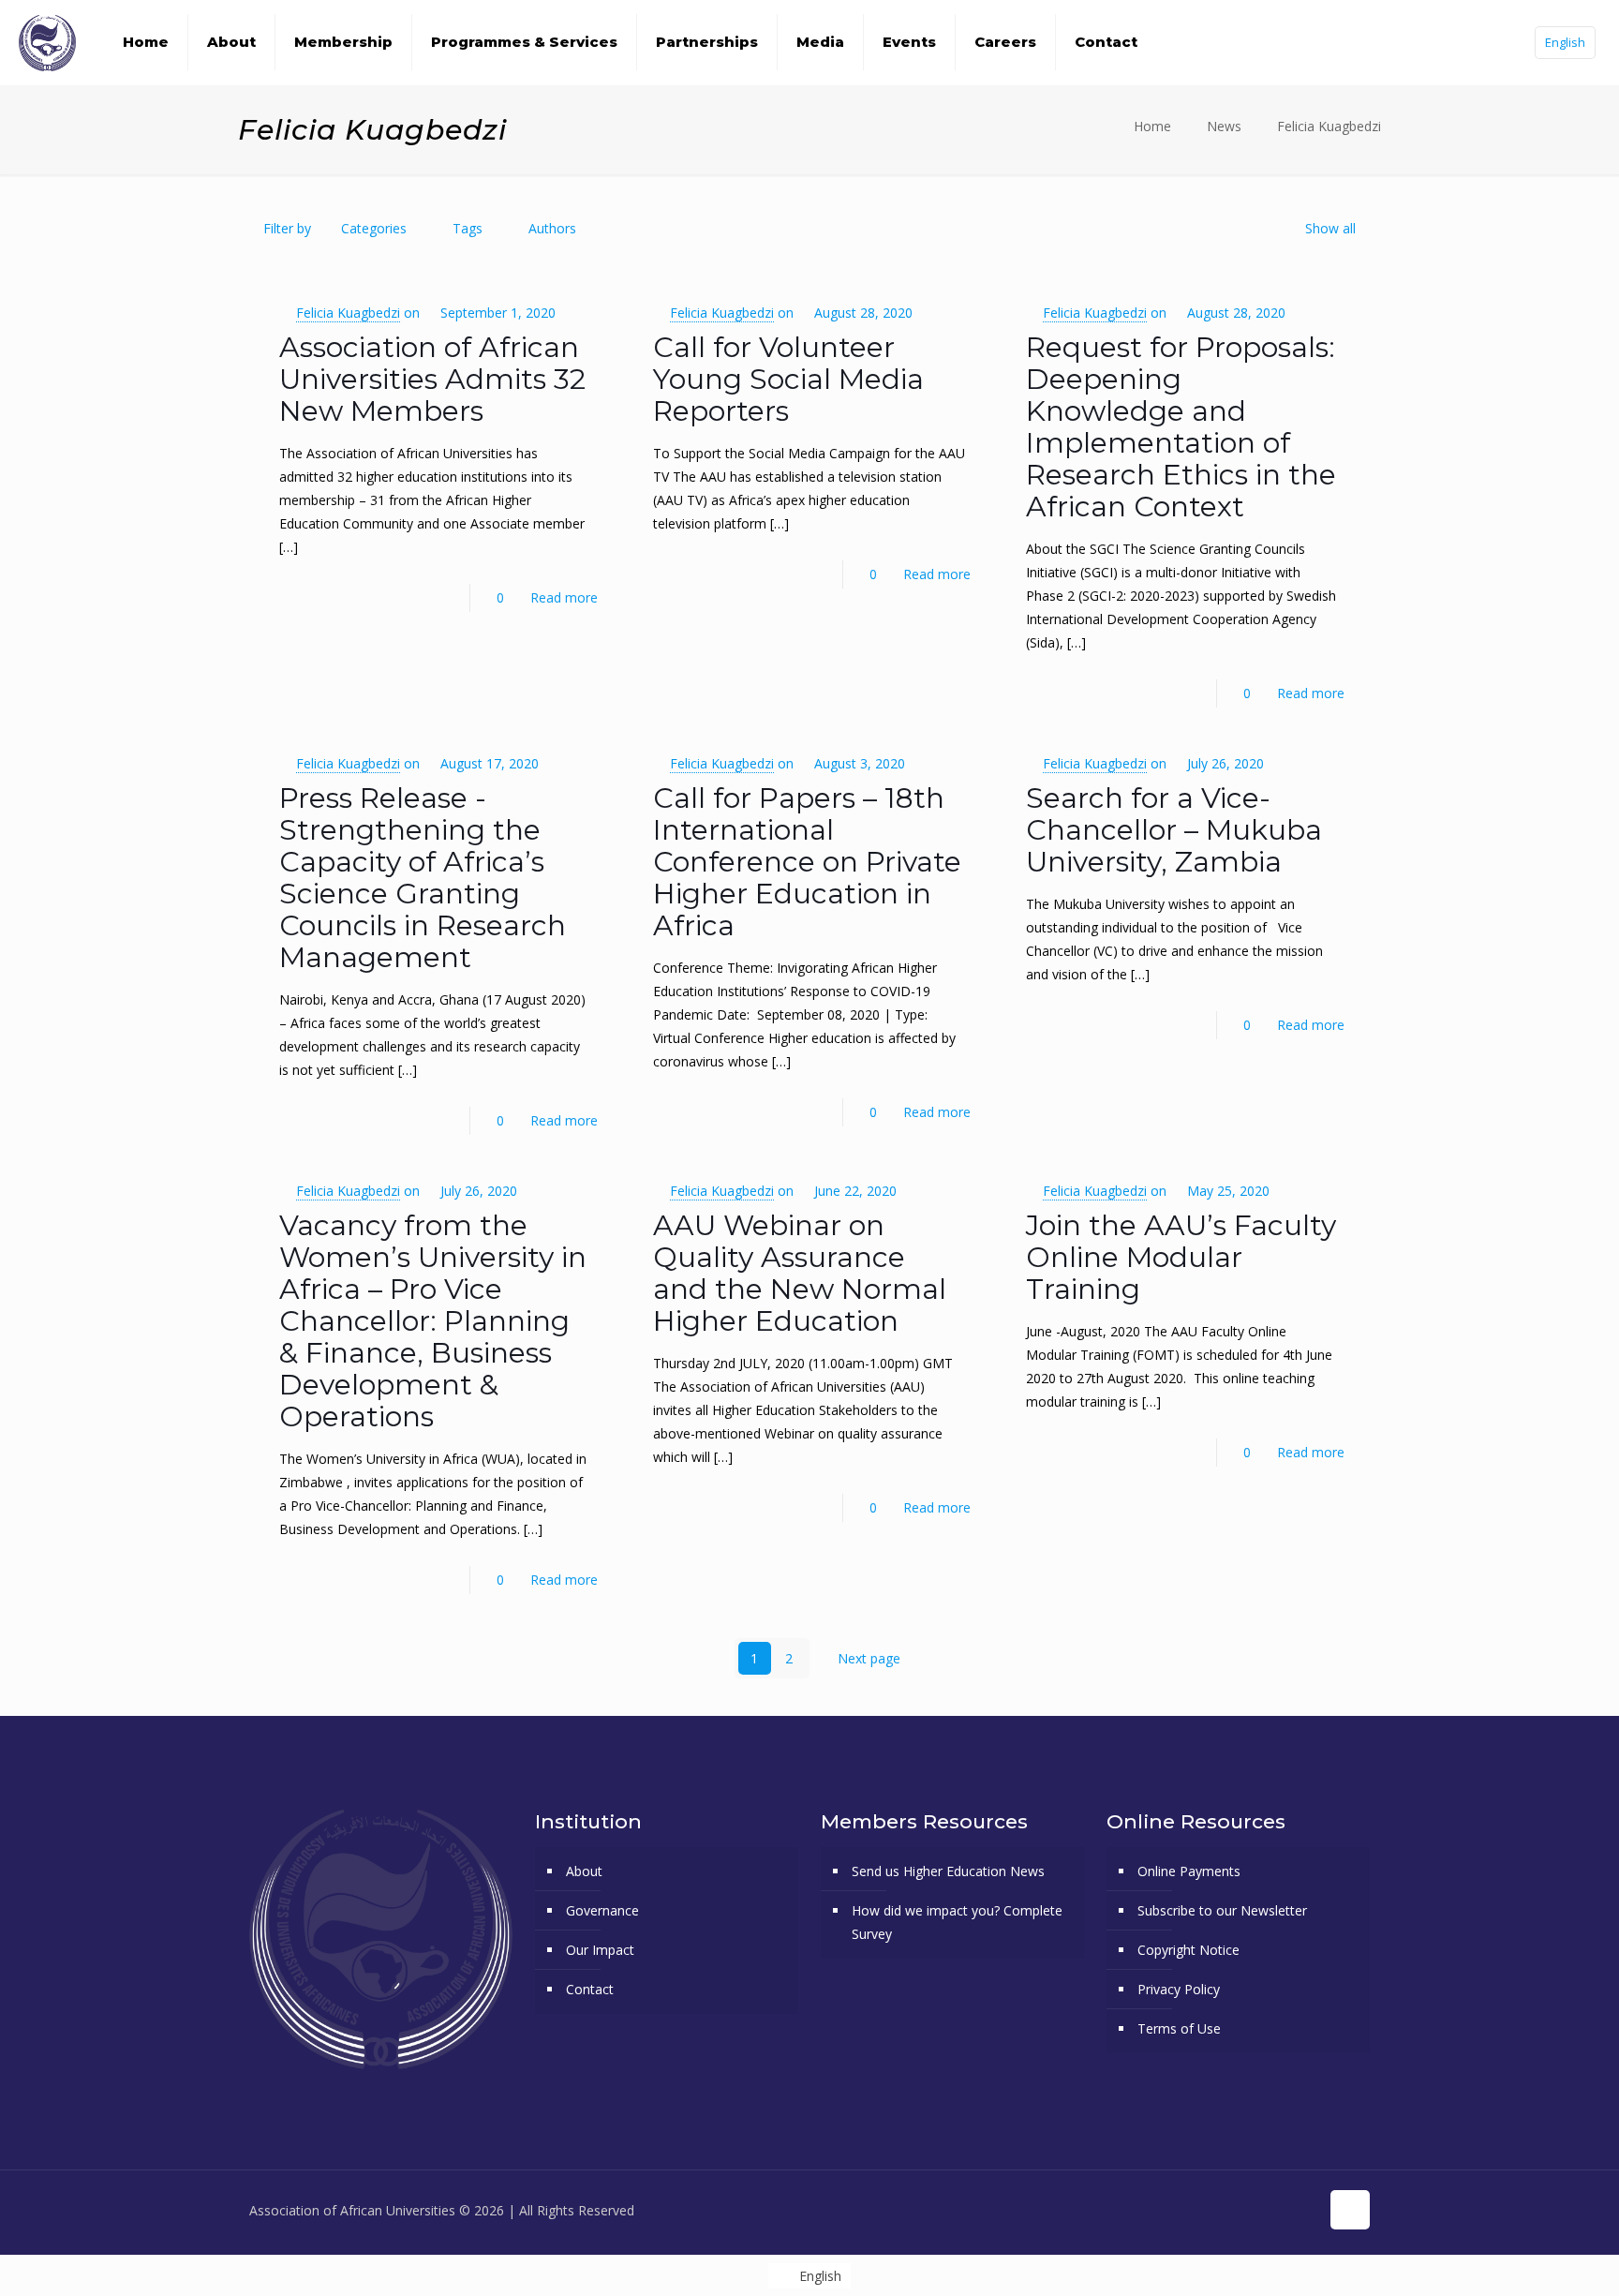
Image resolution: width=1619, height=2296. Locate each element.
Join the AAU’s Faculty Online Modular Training (1181, 1257)
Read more (564, 597)
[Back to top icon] (1350, 2210)
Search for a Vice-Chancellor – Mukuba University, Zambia (1174, 830)
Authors (552, 228)
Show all (1330, 228)
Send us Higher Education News (948, 1871)
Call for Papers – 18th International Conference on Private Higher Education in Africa (807, 862)
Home (1152, 126)
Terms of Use (1179, 2028)
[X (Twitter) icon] (1226, 2210)
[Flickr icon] (1265, 2210)
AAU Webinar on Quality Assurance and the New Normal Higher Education (800, 1273)
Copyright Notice (1188, 1950)
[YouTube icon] (1246, 2210)
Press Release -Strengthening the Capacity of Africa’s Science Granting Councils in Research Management (423, 878)
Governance (602, 1910)
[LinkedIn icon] (1285, 2210)
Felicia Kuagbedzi (1329, 126)
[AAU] (47, 42)
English (1565, 42)
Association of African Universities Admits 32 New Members (432, 379)
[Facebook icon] (1206, 2210)
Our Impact (600, 1950)
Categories (374, 228)
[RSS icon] (1305, 2210)
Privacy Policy (1179, 1989)
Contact (590, 1989)
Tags (468, 228)
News (1224, 126)
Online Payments (1189, 1871)
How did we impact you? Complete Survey (957, 1922)
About (584, 1871)
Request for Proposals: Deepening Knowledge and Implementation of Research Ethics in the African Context (1181, 427)
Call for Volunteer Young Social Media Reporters (788, 379)
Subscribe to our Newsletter (1222, 1910)
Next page (869, 1658)
